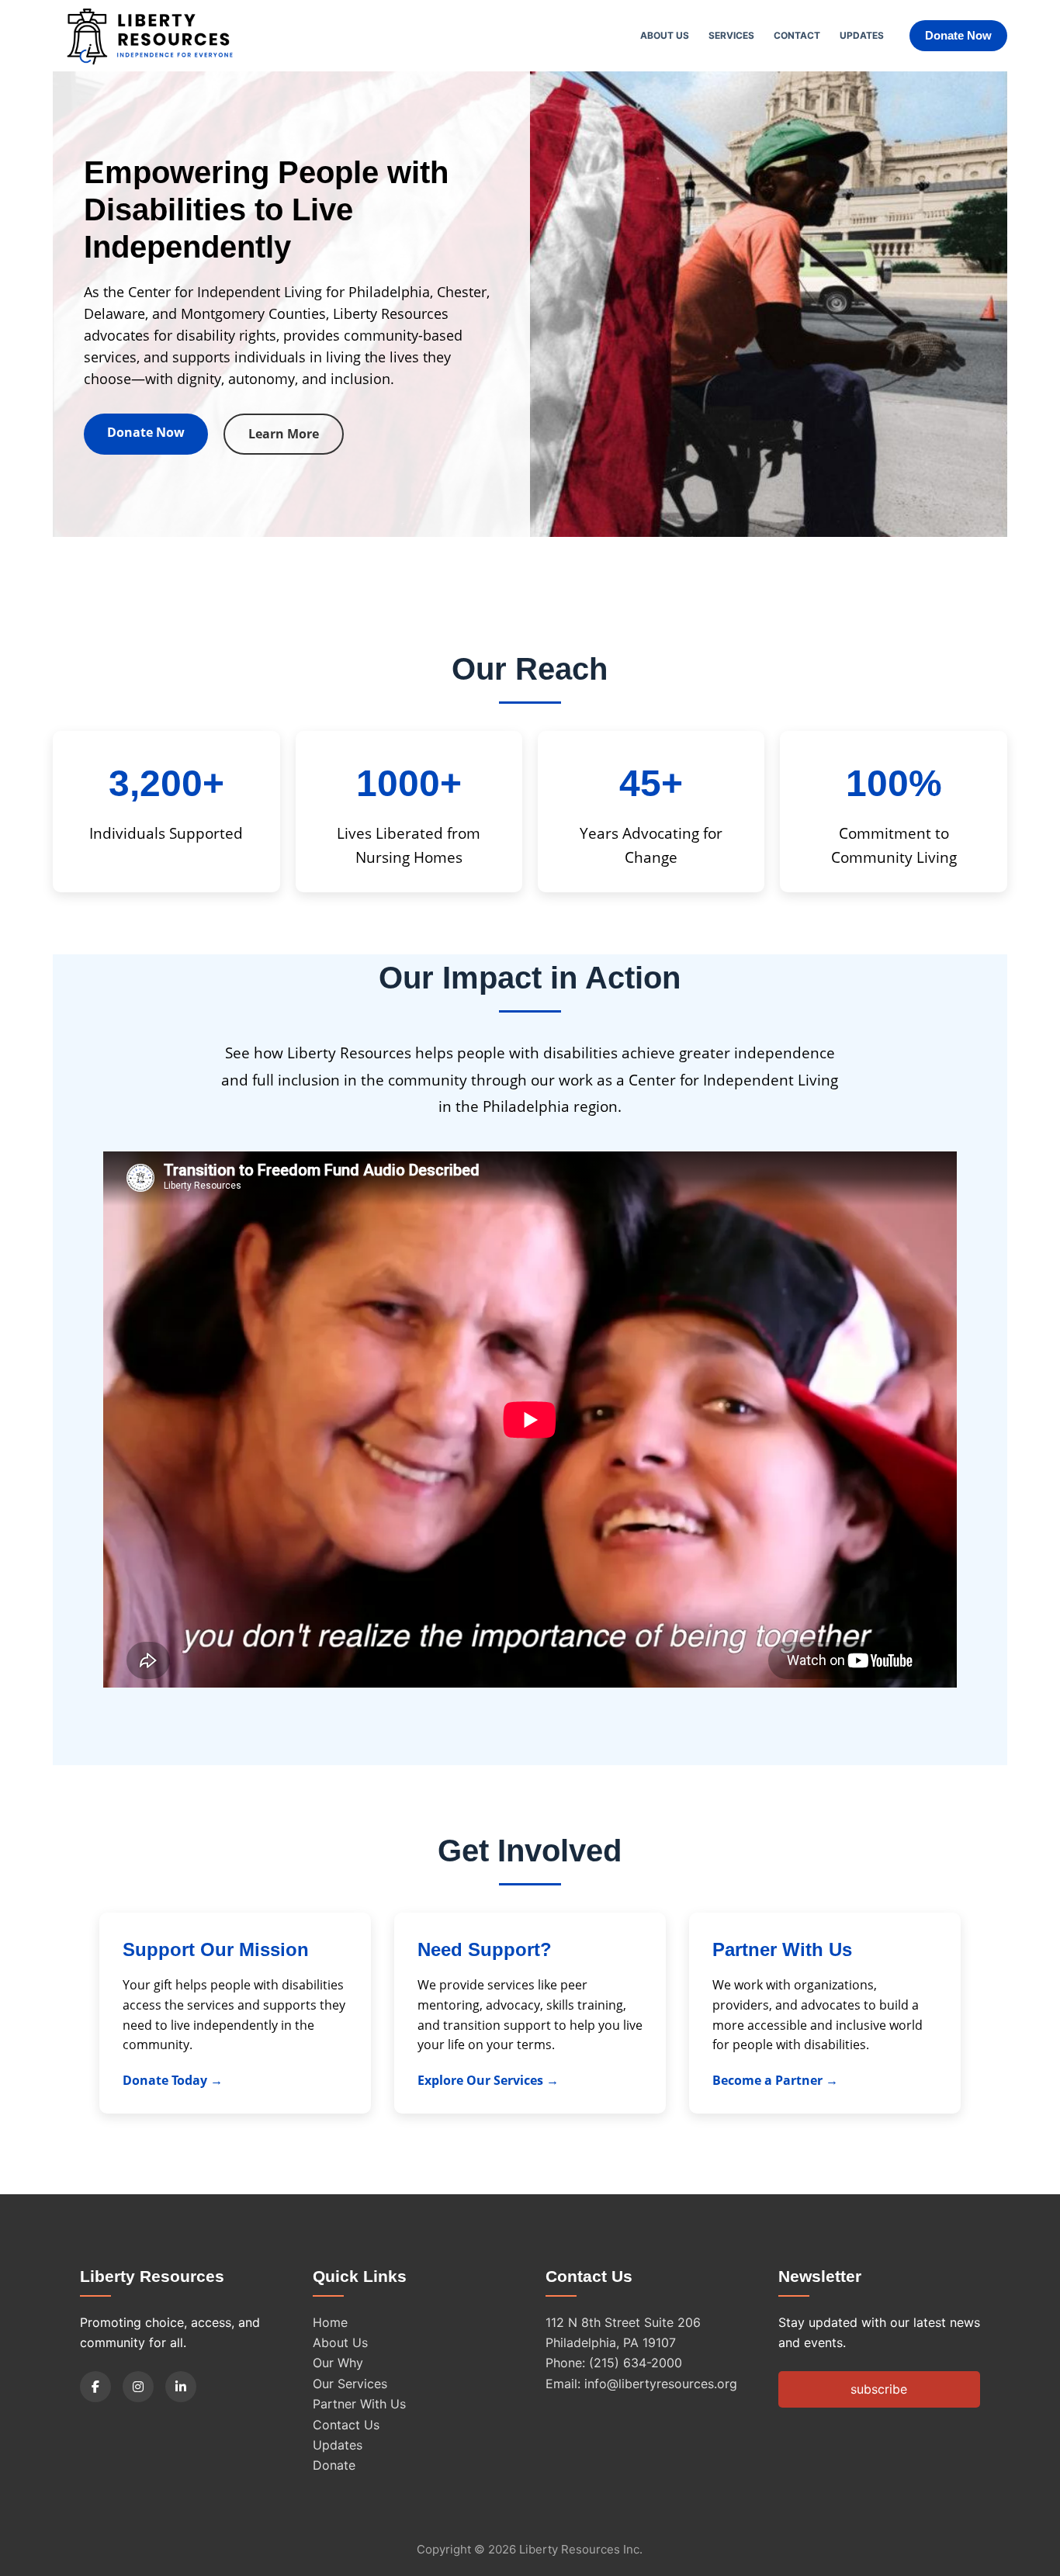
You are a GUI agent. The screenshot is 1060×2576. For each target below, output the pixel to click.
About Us (665, 35)
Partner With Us (359, 2404)
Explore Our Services (480, 2080)
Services (731, 35)
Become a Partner (767, 2080)
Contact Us (346, 2425)
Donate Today (165, 2080)
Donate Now (958, 35)
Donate (334, 2465)
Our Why (338, 2363)
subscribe (879, 2389)
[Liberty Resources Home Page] (150, 36)
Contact (797, 35)
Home (330, 2322)
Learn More (284, 434)
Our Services (350, 2384)
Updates (862, 35)
